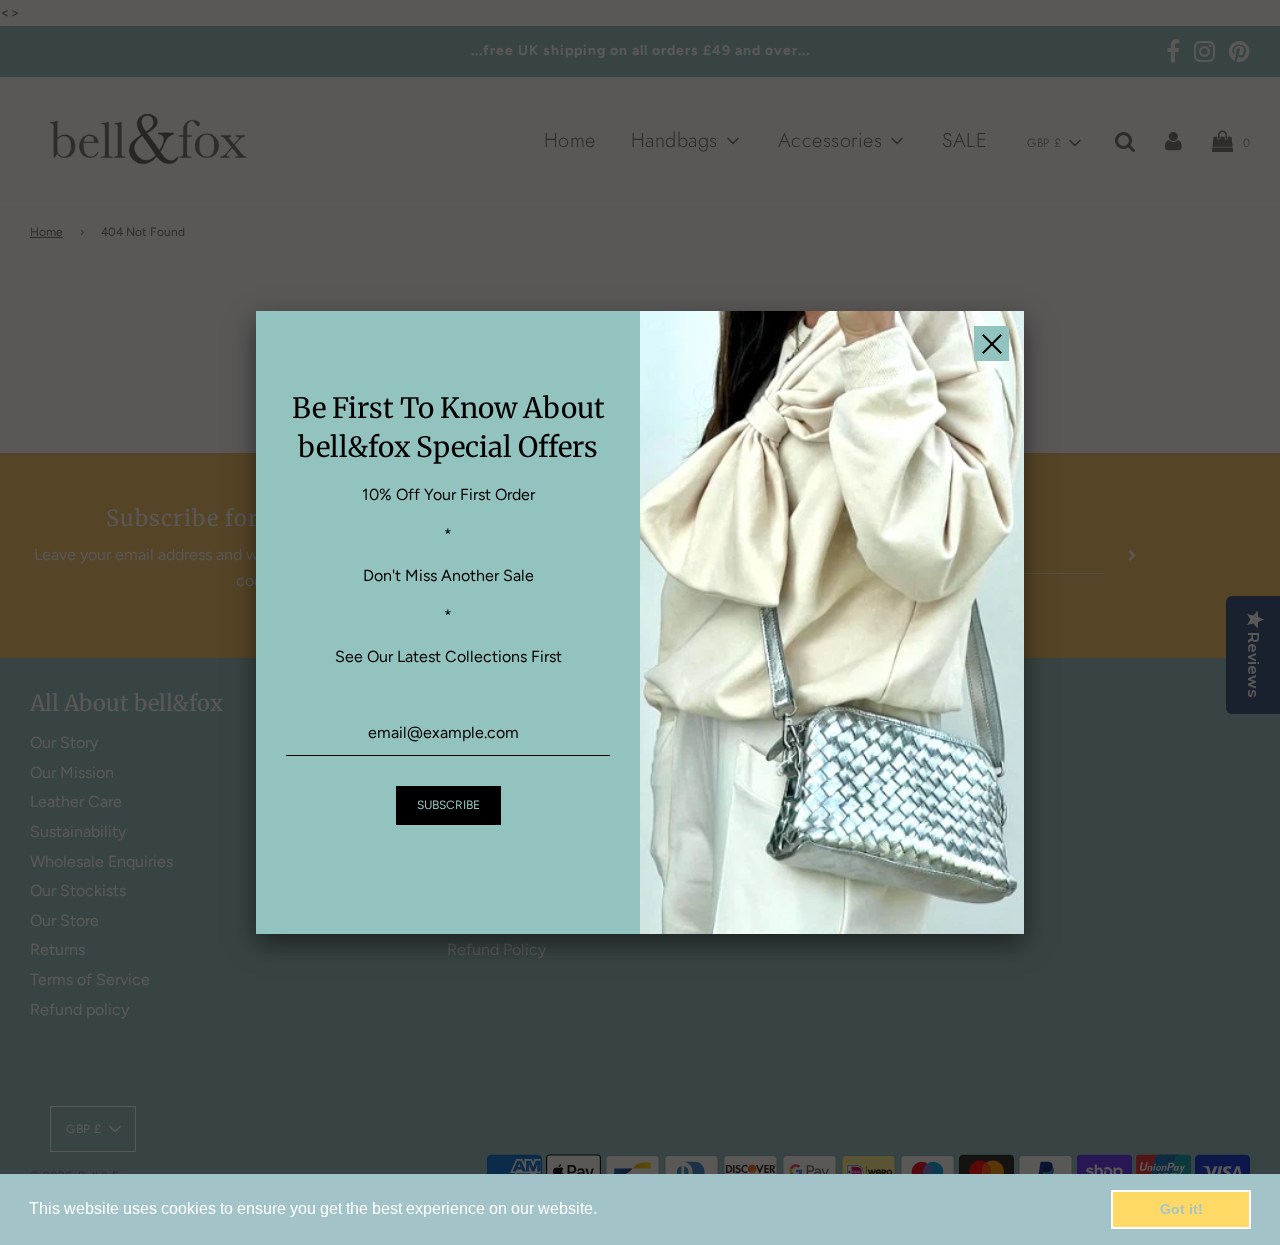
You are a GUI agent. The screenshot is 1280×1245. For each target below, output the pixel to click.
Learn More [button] (644, 1208)
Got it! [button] (1181, 1209)
